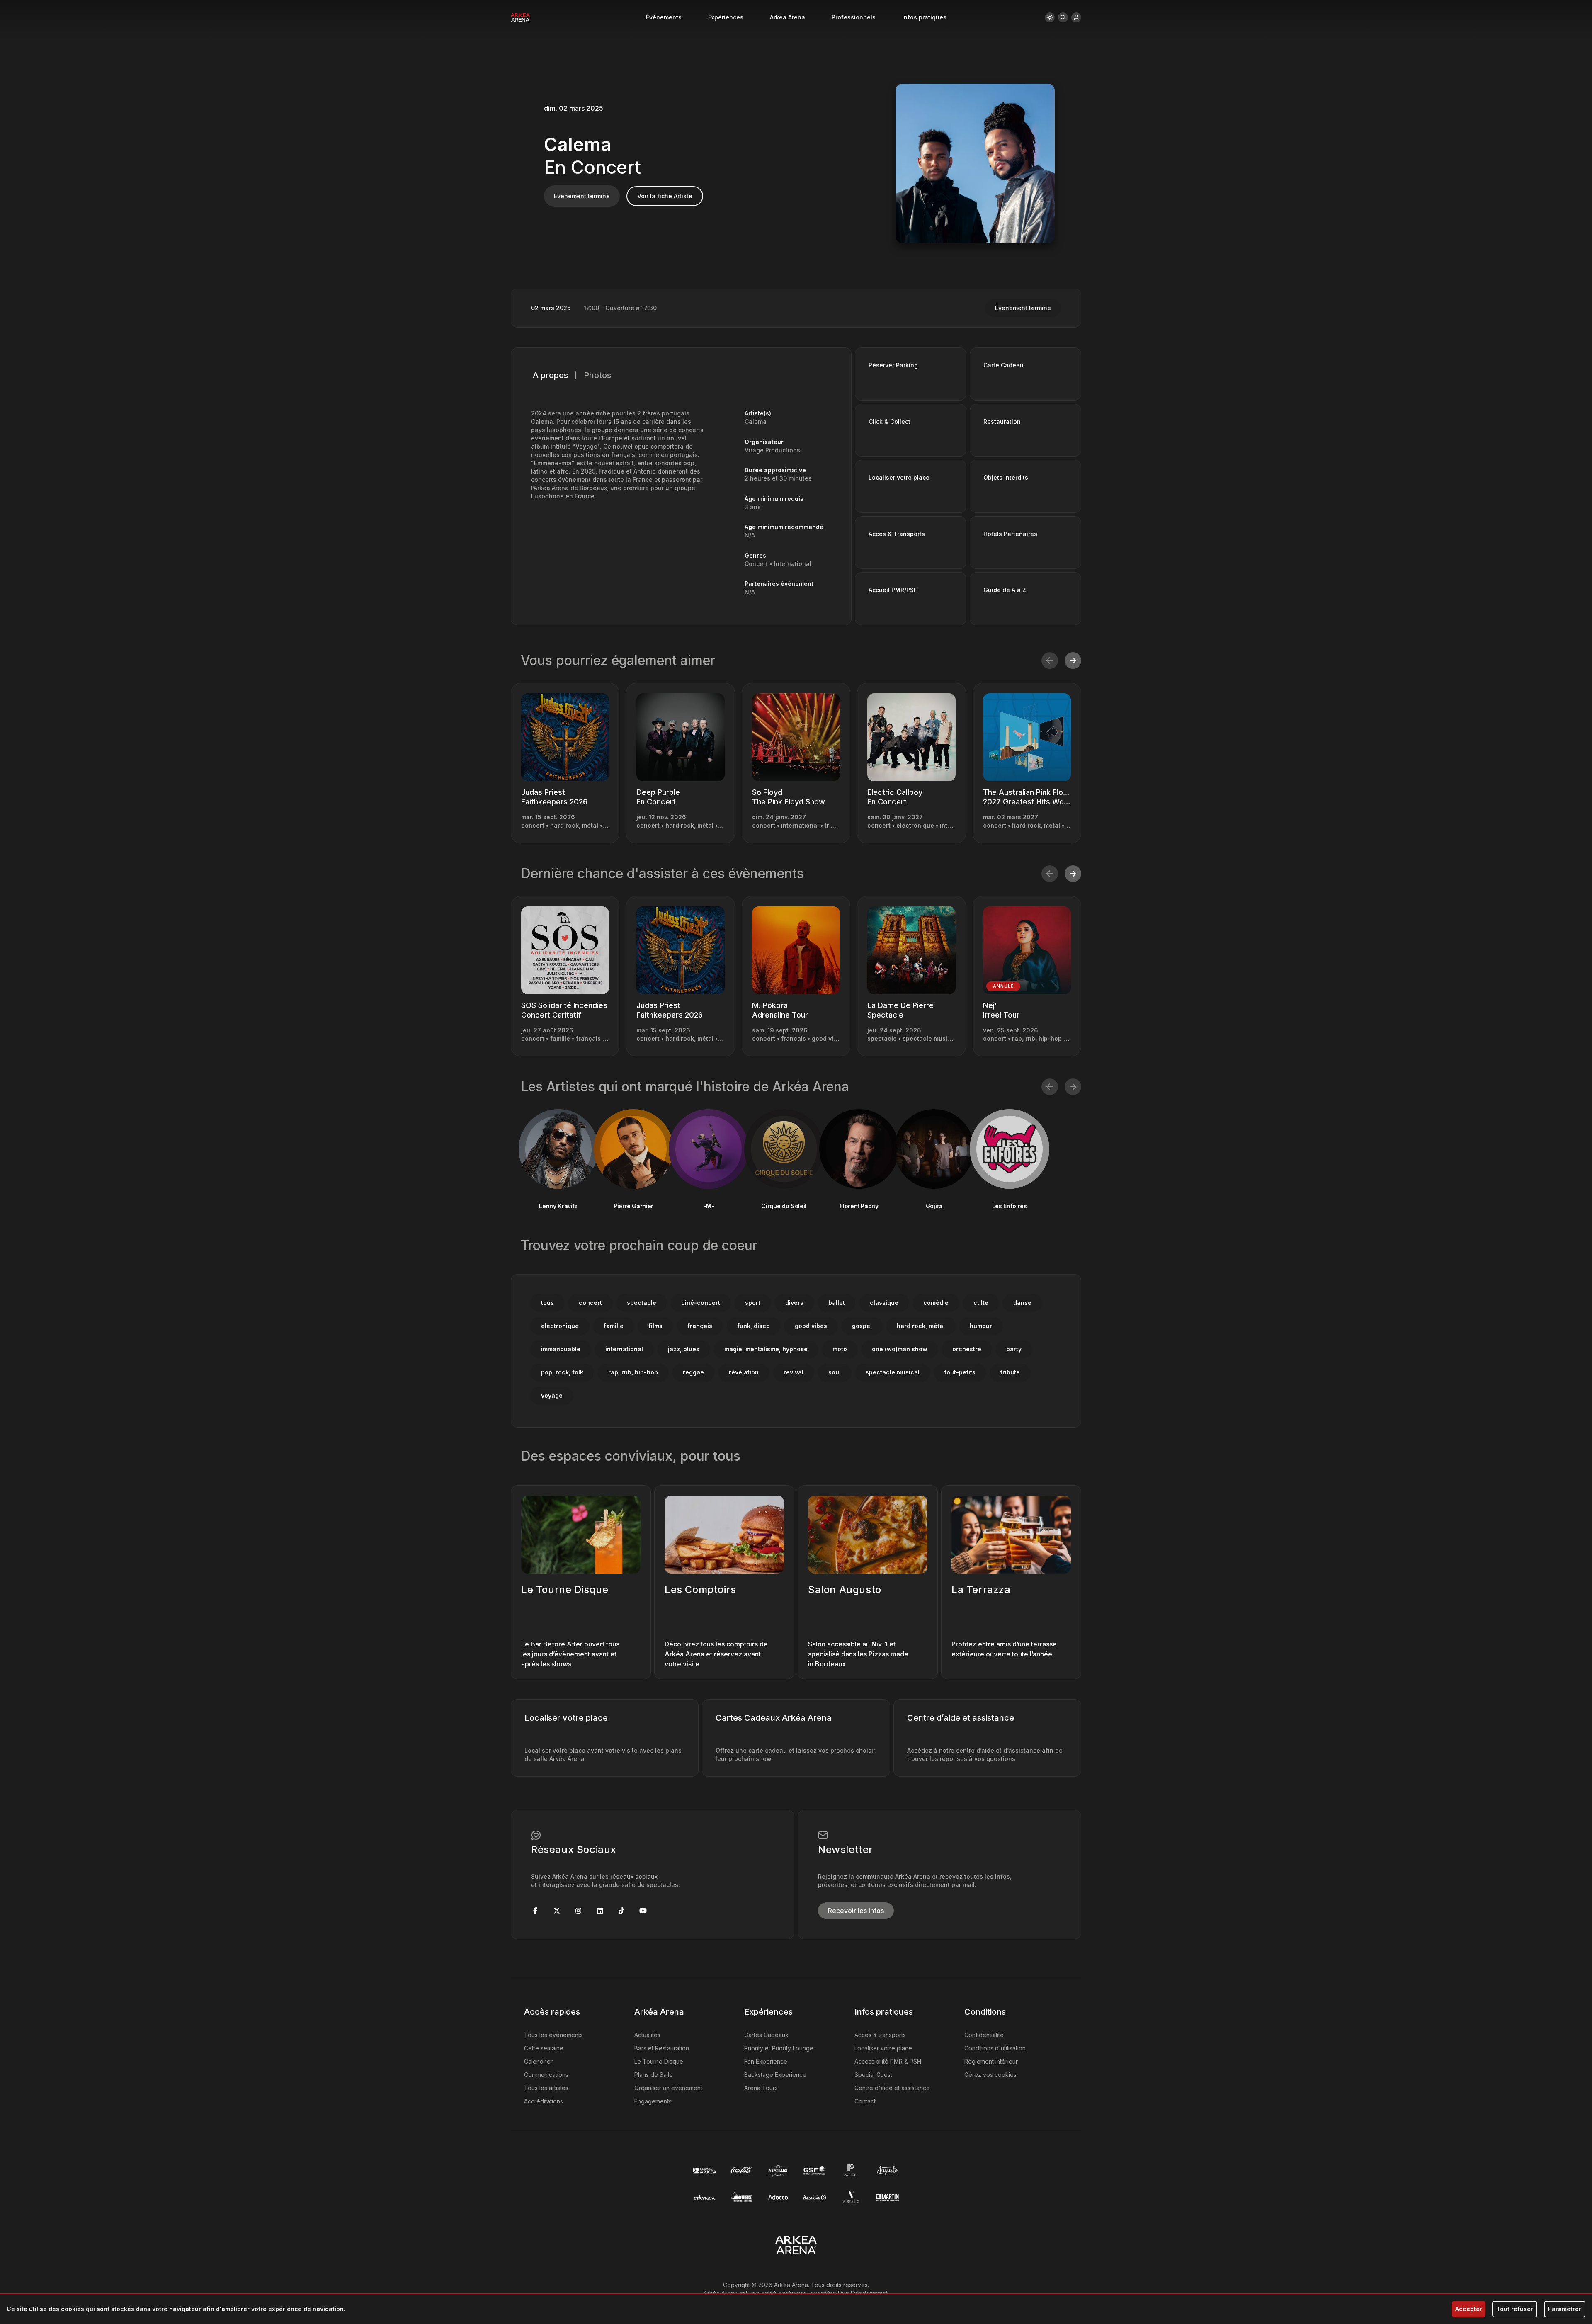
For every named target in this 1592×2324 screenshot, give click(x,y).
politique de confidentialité (791, 1264)
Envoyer (796, 1198)
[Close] (910, 1028)
